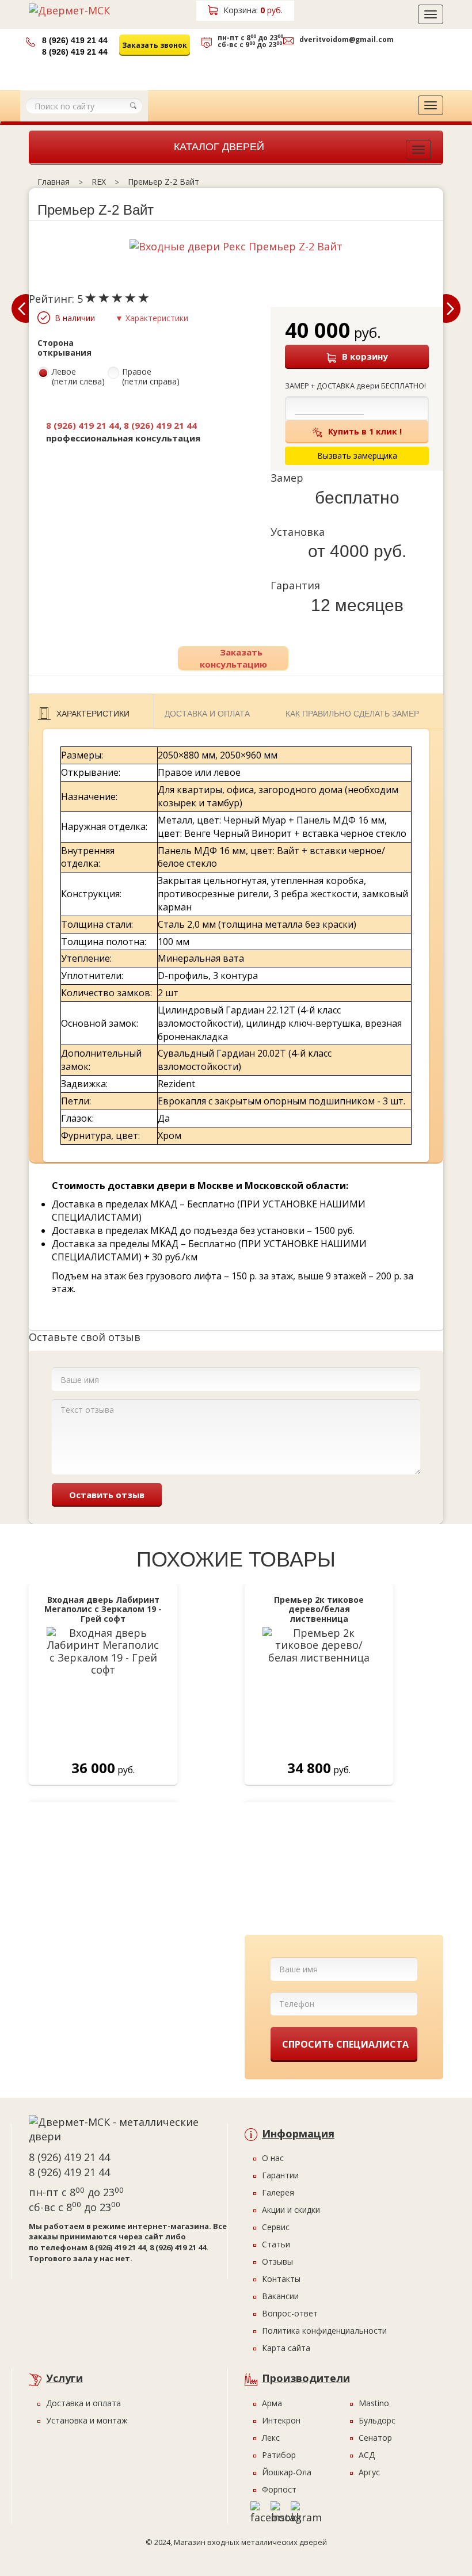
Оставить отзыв (107, 1495)
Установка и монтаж (87, 2420)
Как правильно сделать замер (352, 714)
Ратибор (279, 2455)
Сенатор (375, 2438)
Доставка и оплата (207, 714)
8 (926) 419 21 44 (75, 40)
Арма (272, 2403)
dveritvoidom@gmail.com (347, 39)
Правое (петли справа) (151, 377)
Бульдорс (377, 2420)
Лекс (271, 2438)
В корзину (365, 356)
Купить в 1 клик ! (365, 431)
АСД (367, 2455)
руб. (253, 10)
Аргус (369, 2472)
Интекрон (281, 2420)
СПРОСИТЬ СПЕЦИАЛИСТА (345, 2044)
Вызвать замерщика (249, 68)
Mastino (374, 2403)
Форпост (279, 2489)
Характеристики (93, 714)
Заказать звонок (155, 45)
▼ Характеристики (152, 318)
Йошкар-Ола (287, 2472)
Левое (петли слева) (78, 377)
